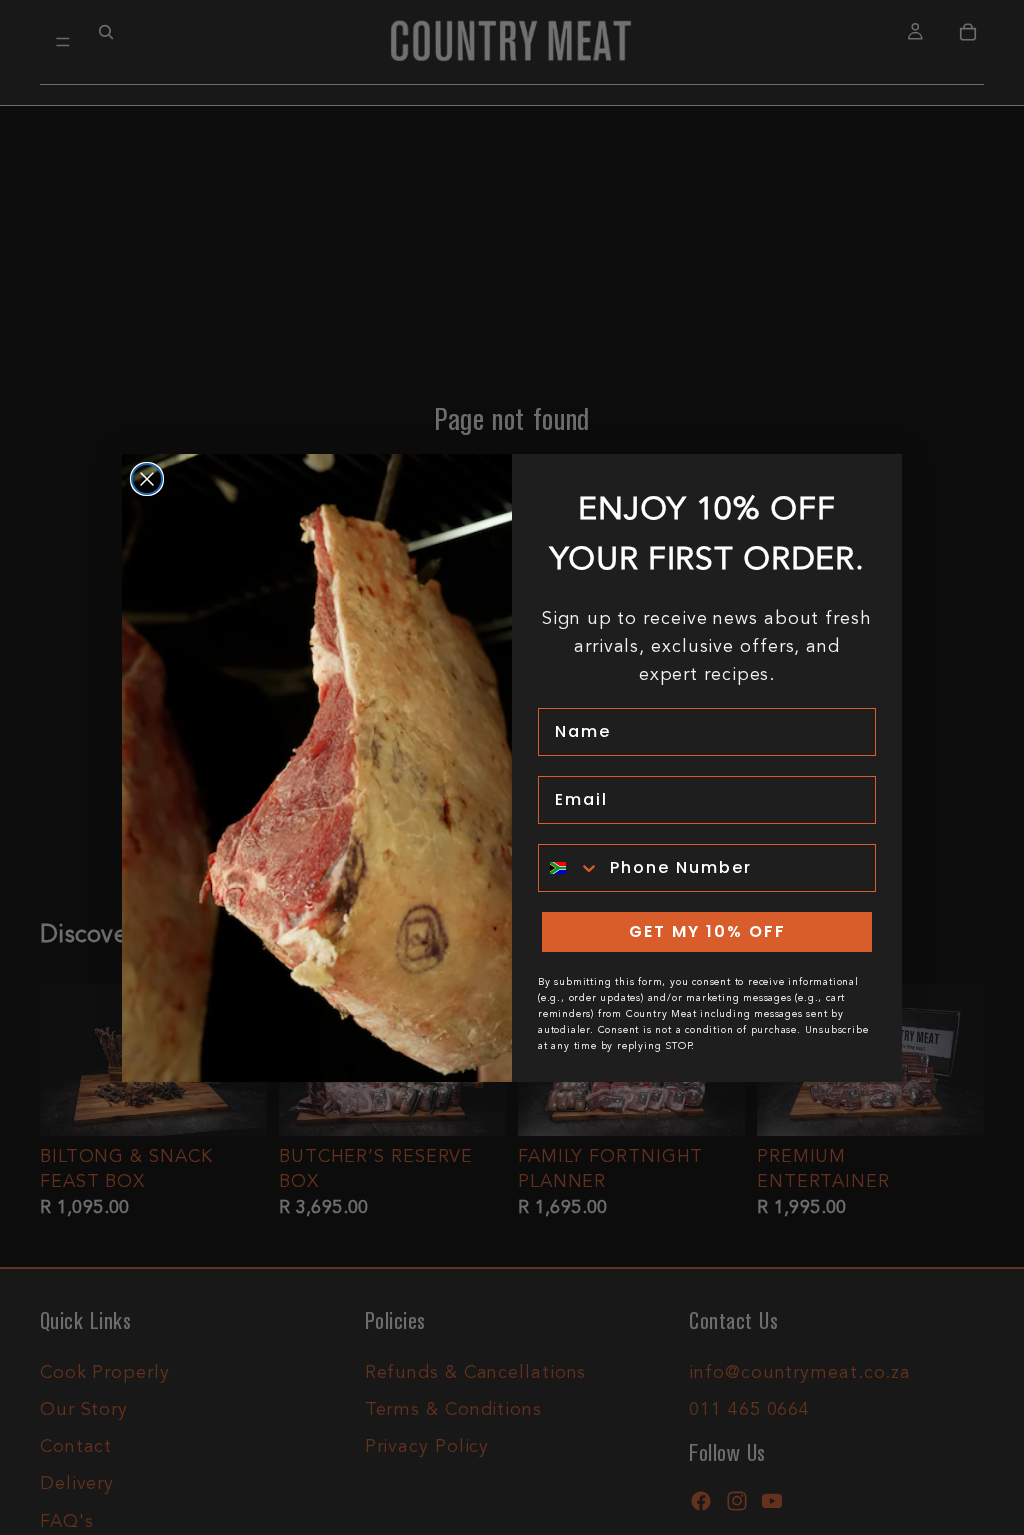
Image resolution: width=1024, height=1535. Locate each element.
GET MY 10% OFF (707, 931)
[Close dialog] (147, 479)
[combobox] (569, 868)
